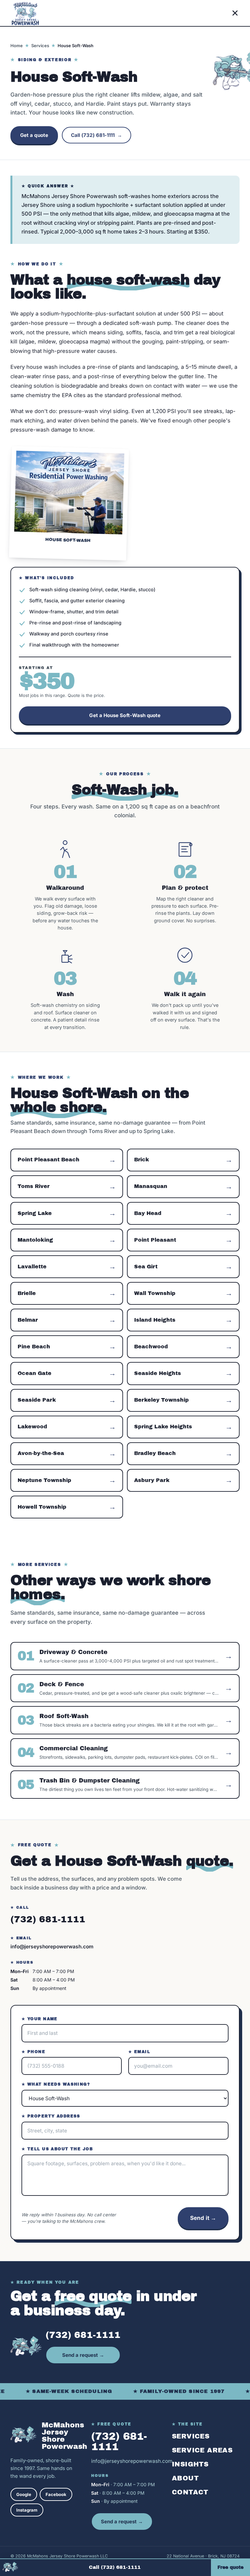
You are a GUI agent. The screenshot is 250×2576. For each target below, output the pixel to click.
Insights (190, 2464)
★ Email (139, 2052)
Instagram (27, 2510)
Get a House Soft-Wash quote (125, 715)
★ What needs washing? (56, 2084)
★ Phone (33, 2052)
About (185, 2478)
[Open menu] (235, 13)
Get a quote (34, 135)
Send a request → (83, 2355)
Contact (190, 2492)
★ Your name (40, 2019)
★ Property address (51, 2116)
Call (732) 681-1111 (97, 135)
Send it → (203, 2218)
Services (40, 46)
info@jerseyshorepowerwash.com (52, 1947)
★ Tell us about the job (57, 2149)
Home (17, 46)
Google (24, 2494)
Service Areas (202, 2450)
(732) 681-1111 (48, 1919)
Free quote (230, 2567)
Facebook (56, 2494)
